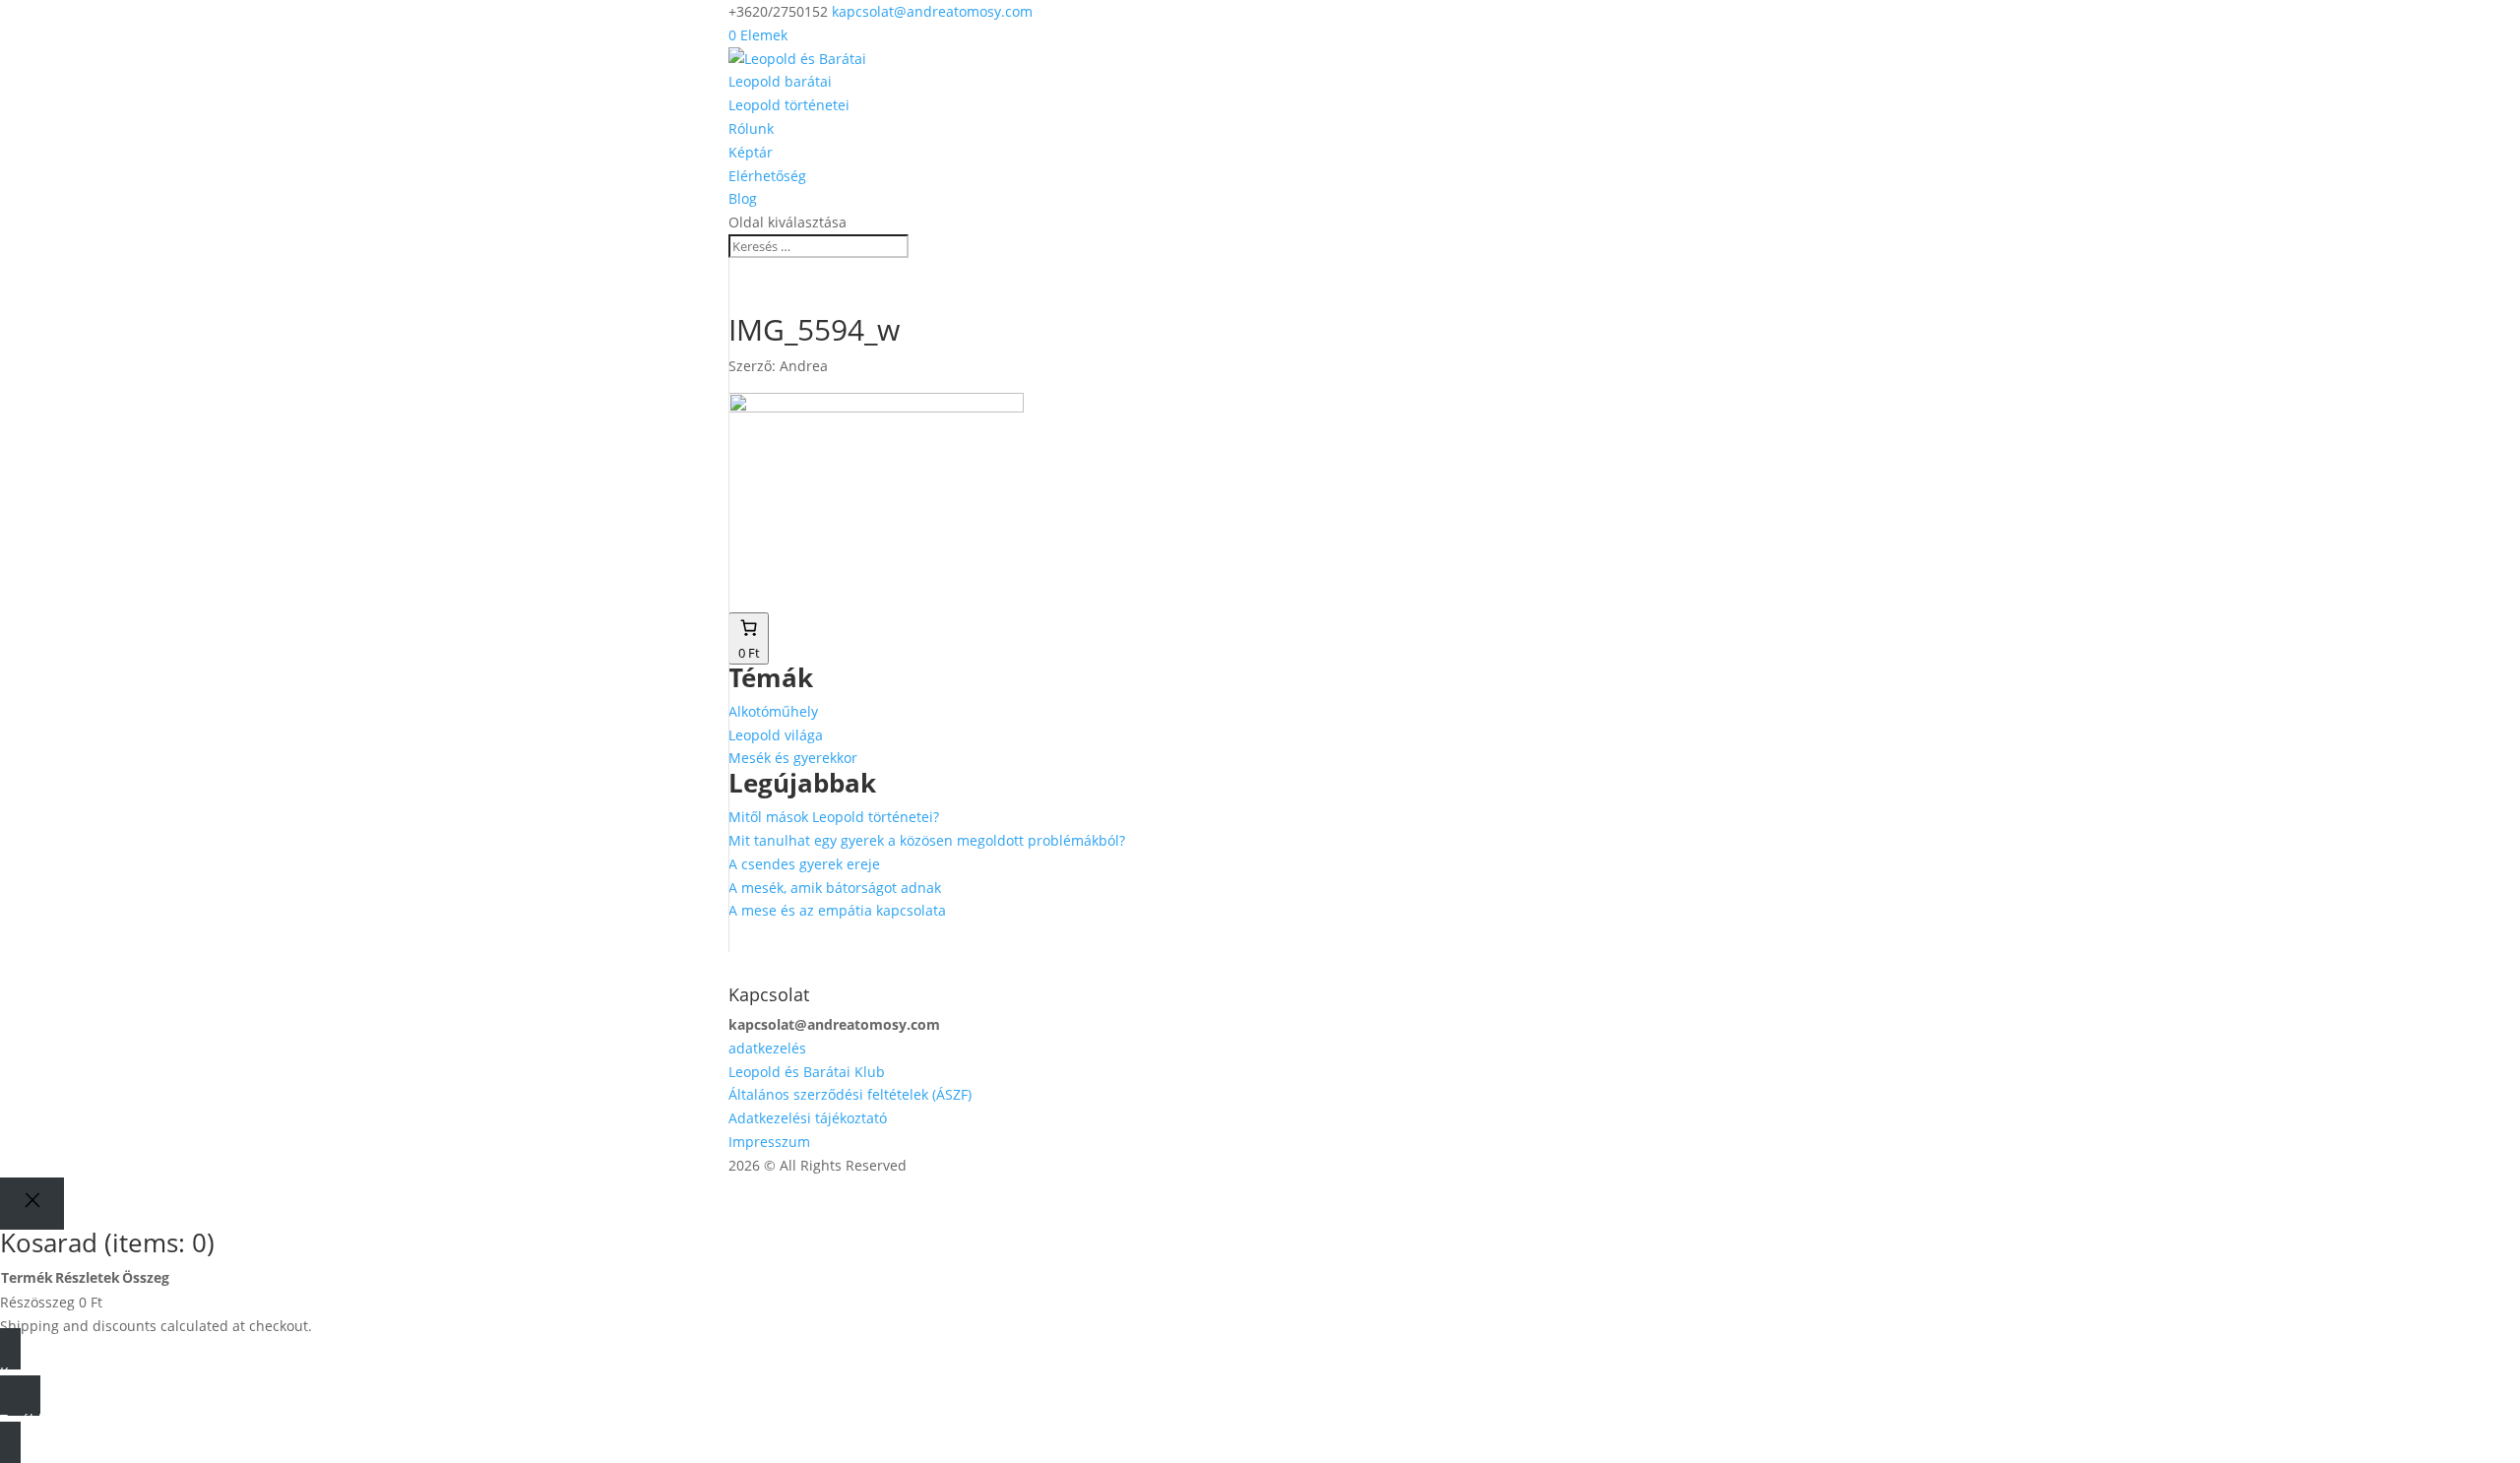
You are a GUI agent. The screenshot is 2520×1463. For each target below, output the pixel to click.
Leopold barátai (780, 81)
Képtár (751, 152)
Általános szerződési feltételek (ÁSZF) (850, 1094)
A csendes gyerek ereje (804, 864)
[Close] (32, 1204)
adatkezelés (767, 1048)
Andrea (804, 366)
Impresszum (769, 1142)
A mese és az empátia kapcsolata (837, 910)
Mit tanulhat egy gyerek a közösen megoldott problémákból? (927, 840)
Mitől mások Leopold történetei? (834, 817)
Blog (743, 198)
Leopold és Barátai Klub (807, 1072)
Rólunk (751, 128)
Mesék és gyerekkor (793, 758)
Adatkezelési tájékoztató (808, 1118)
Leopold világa (776, 735)
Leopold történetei (789, 105)
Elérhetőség (767, 176)
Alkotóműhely (773, 711)
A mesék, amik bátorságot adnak (835, 888)
